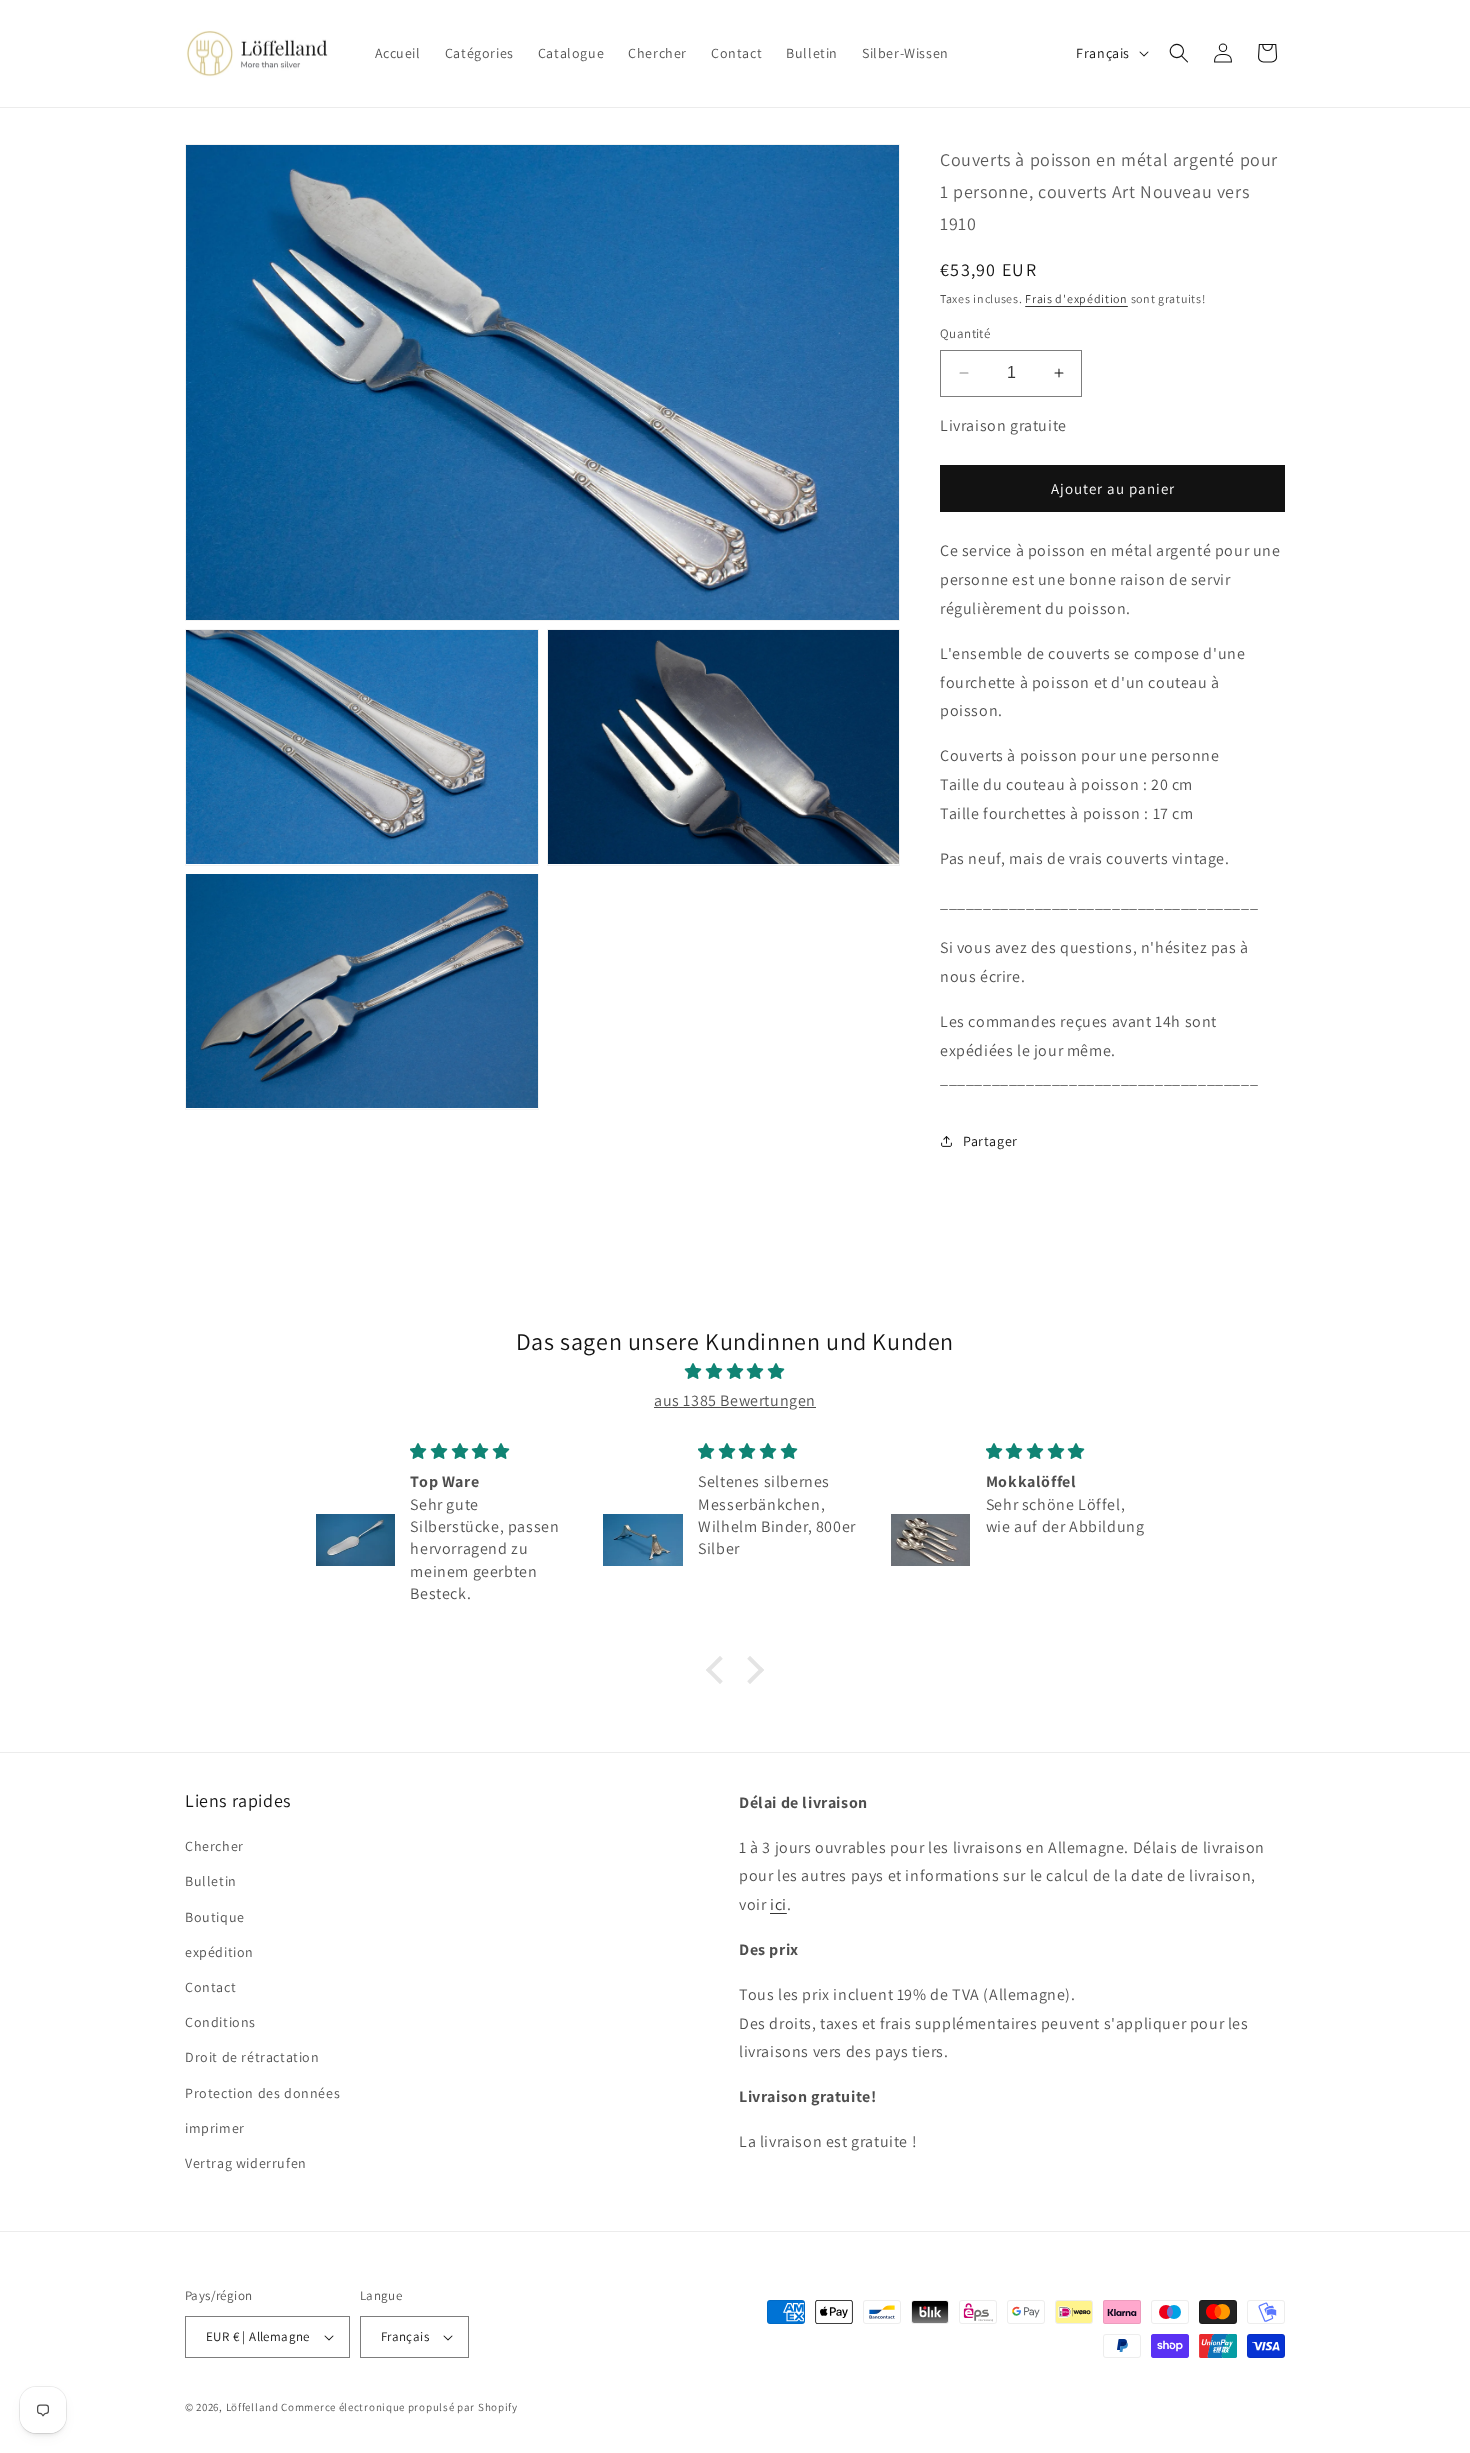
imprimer (215, 2128)
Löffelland (252, 2407)
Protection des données (262, 2093)
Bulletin (211, 1881)
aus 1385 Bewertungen (735, 1400)
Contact (210, 1987)
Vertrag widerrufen (246, 2163)
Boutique (215, 1917)
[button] (1179, 53)
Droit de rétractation (252, 2057)
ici (778, 1904)
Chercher (214, 1846)
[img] (735, 1372)
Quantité (965, 333)
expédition (219, 1952)
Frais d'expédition (1076, 298)
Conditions (220, 2022)
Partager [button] (990, 1141)
